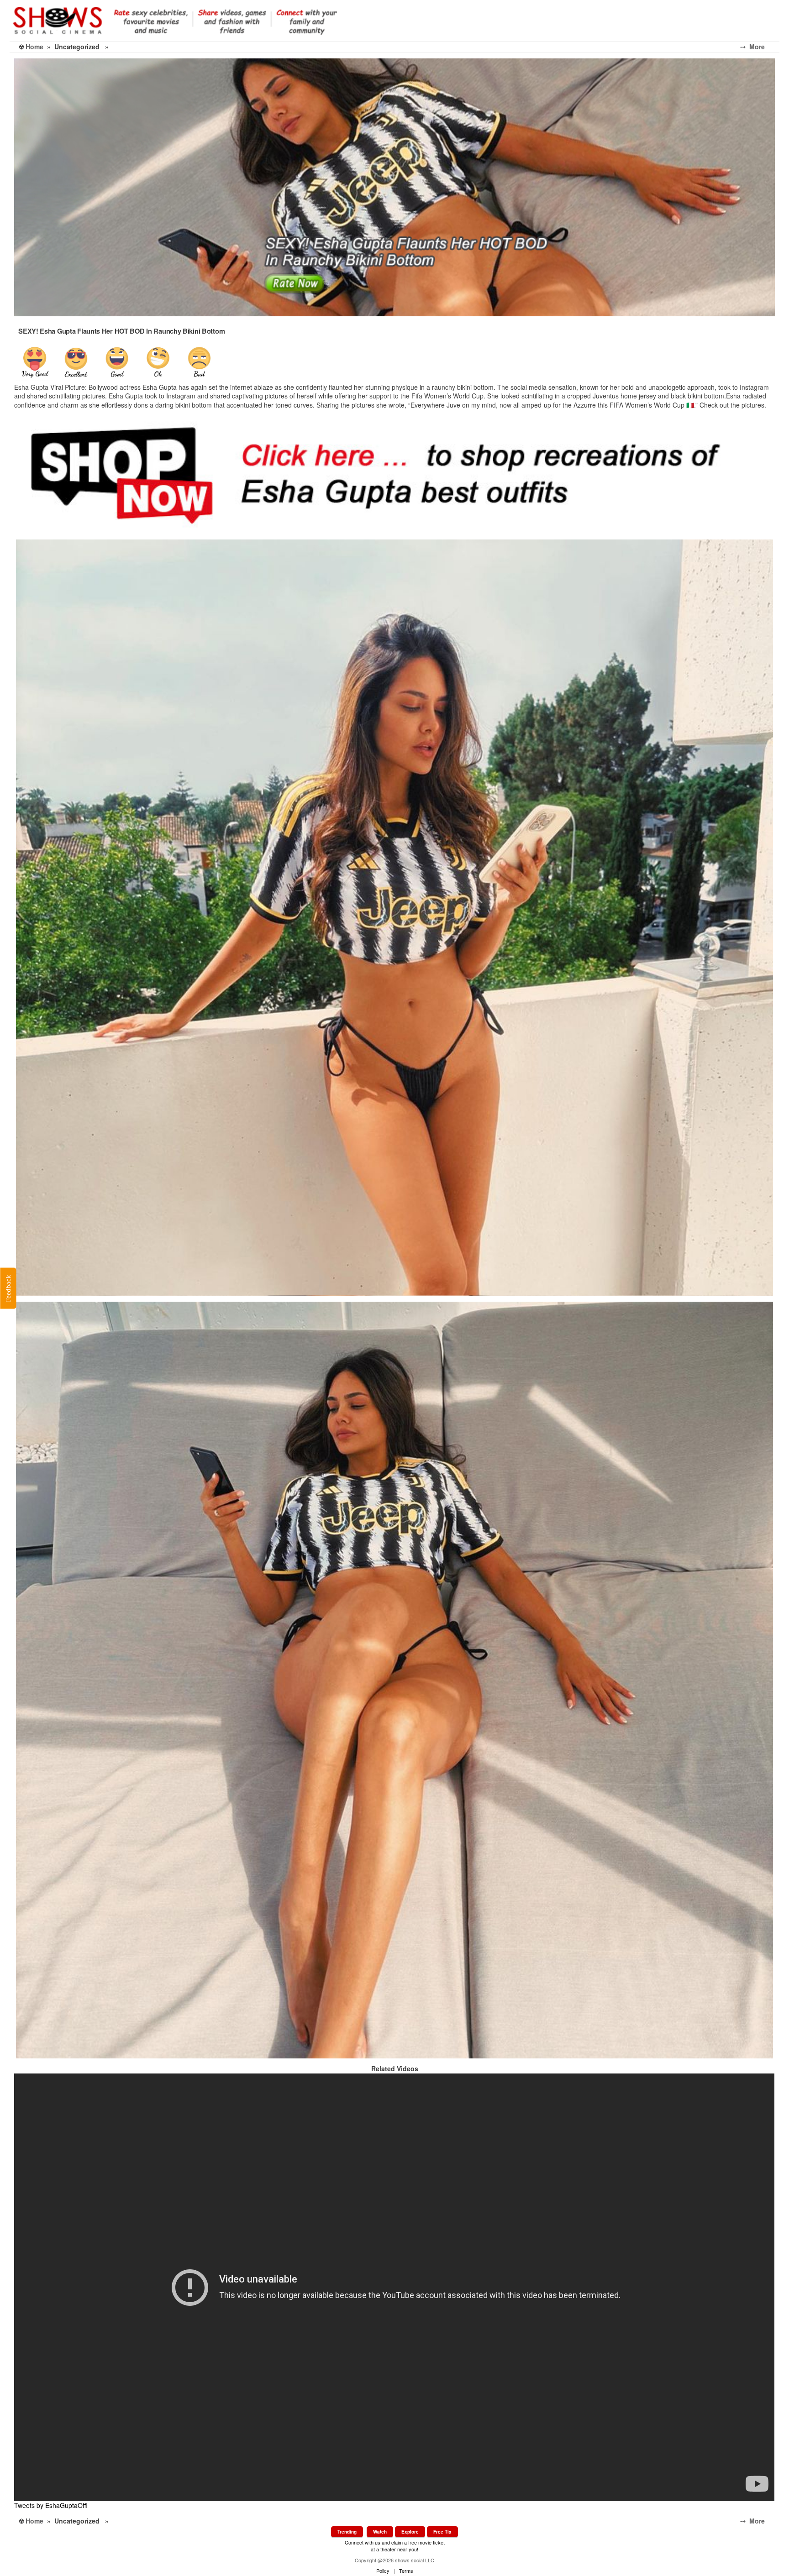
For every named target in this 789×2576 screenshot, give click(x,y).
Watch (380, 2532)
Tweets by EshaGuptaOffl (51, 2505)
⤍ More (760, 47)
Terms (406, 2571)
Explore (410, 2532)
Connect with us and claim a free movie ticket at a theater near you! (395, 2546)
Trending (347, 2532)
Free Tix (442, 2532)
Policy (383, 2571)
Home (34, 47)
